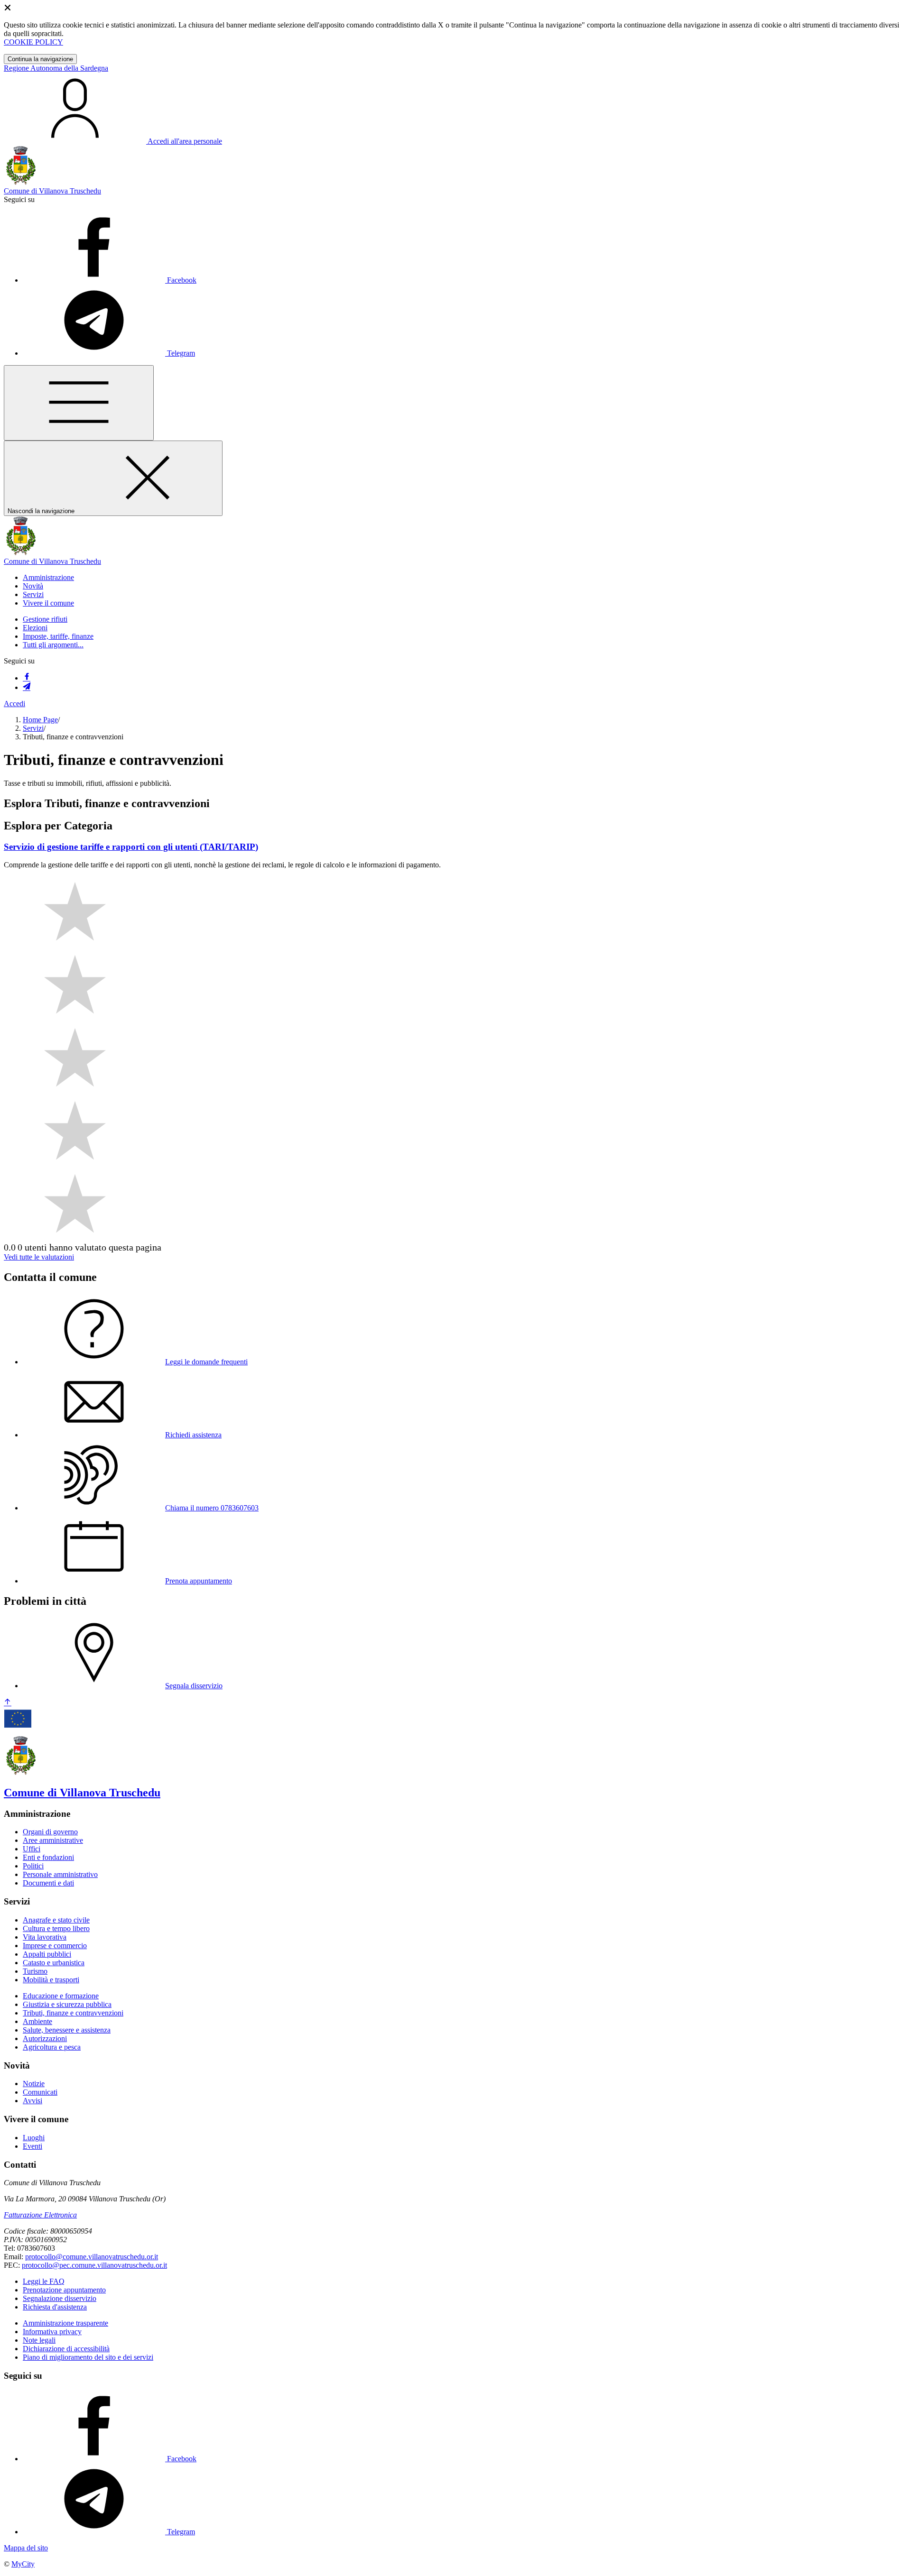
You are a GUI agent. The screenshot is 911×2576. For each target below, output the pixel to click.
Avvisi (33, 2101)
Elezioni (35, 628)
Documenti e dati (48, 1883)
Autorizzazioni (45, 2038)
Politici (33, 1866)
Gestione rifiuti (45, 619)
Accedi (14, 704)
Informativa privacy (52, 2332)
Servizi (33, 728)
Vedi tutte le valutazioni (39, 1257)
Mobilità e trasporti (51, 1980)
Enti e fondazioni (48, 1857)
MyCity (23, 2564)
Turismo (35, 1971)
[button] (48, 577)
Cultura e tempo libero (56, 1928)
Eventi (33, 2146)
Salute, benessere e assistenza (67, 2030)
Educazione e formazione (61, 1996)
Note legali (39, 2340)
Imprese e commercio (55, 1946)
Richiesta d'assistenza (55, 2307)
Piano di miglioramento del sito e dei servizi (88, 2357)
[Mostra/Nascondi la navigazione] (79, 403)
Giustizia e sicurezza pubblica (67, 2004)
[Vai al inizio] (8, 1703)
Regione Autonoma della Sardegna (56, 68)
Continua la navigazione (40, 59)
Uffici (32, 1849)
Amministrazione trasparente (65, 2323)
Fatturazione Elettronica (40, 2215)
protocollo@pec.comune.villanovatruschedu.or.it (94, 2265)
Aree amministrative (53, 1840)
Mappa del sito (26, 2548)
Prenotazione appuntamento (64, 2290)
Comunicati (40, 2092)
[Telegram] (27, 687)
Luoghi (34, 2138)
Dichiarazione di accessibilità (66, 2349)
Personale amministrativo (60, 1874)
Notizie (34, 2084)
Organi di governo (50, 1832)
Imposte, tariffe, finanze (58, 636)
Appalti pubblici (47, 1954)
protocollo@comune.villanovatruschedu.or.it (92, 2257)
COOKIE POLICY (33, 42)
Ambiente (37, 2021)
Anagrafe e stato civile (56, 1920)
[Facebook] (27, 678)
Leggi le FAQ (44, 2281)
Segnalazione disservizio (60, 2298)
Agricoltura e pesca (52, 2047)
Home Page (40, 720)
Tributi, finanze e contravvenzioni (73, 2013)
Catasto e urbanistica (54, 1963)
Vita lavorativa (45, 1937)
